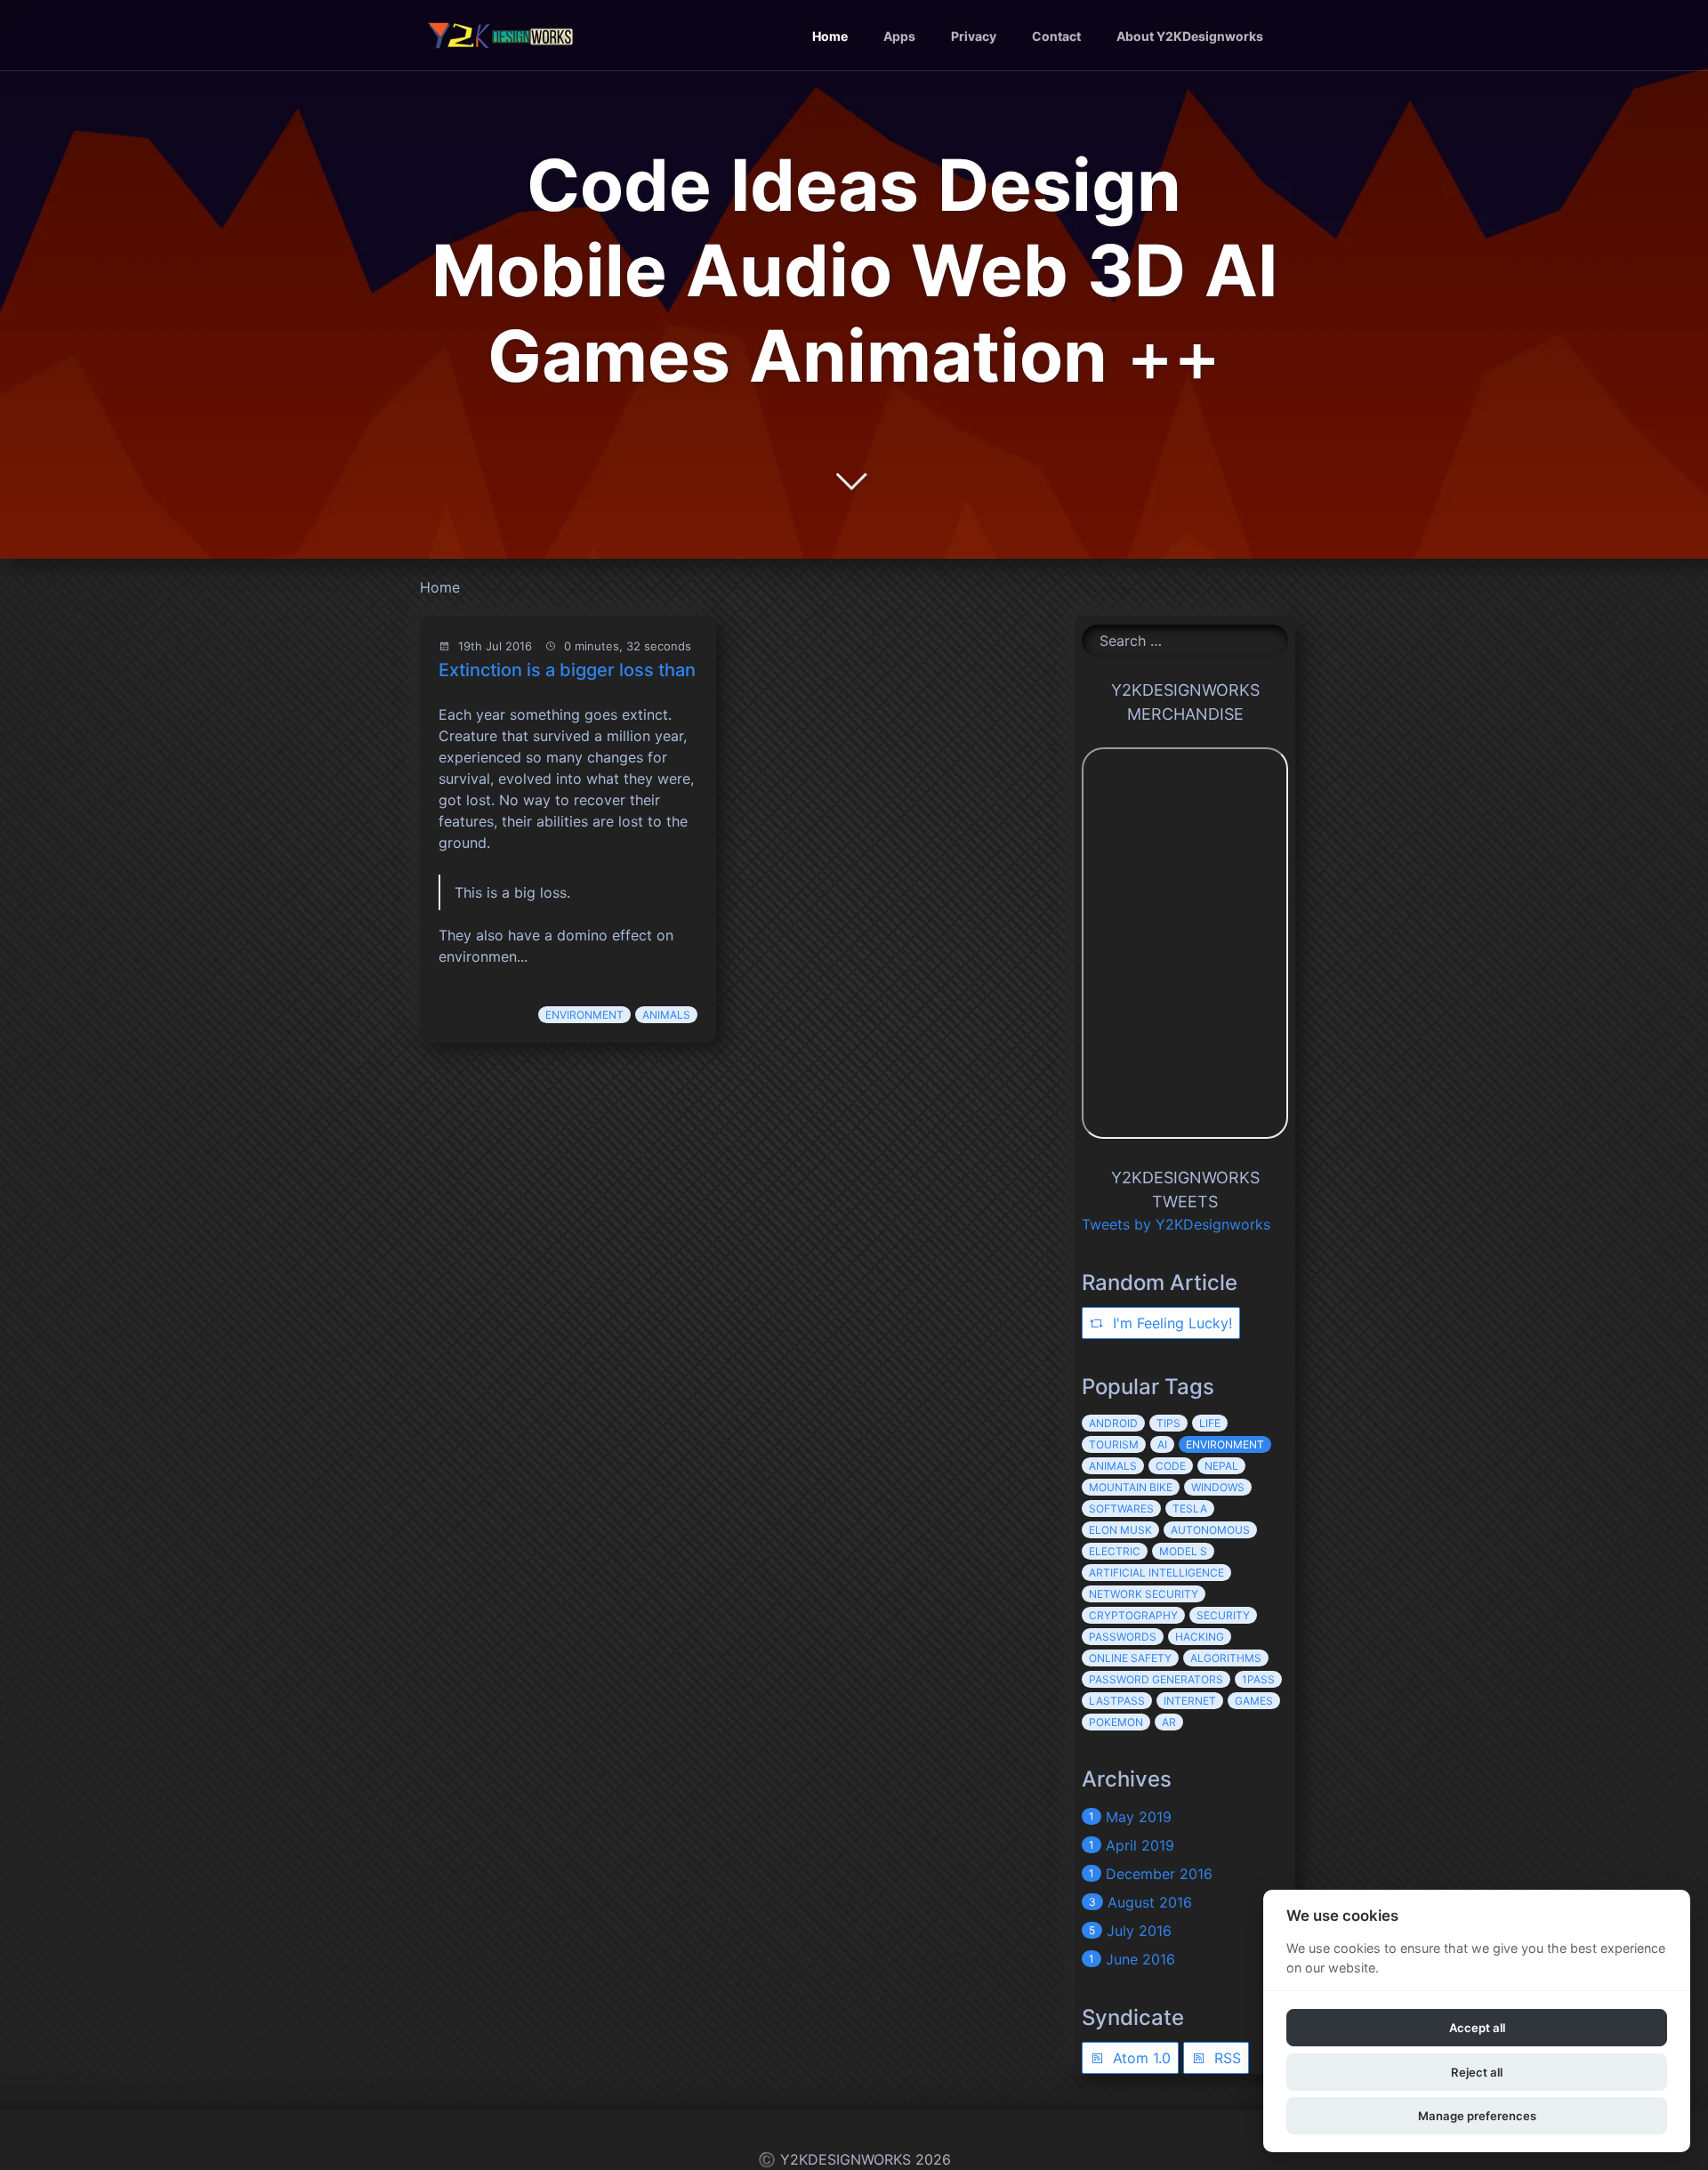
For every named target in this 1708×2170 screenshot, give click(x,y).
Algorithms (1226, 1658)
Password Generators (1156, 1679)
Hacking (1200, 1637)
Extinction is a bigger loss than (567, 670)
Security (1223, 1615)
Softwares (1121, 1509)
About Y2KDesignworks (1190, 36)
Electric (1115, 1551)
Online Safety (1130, 1658)
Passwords (1123, 1637)
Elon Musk (1120, 1530)
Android (1113, 1423)
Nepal (1221, 1466)
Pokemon (1116, 1722)
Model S (1183, 1551)
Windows (1218, 1487)
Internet (1190, 1701)
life (1210, 1423)
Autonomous (1210, 1530)
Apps (899, 36)
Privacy (974, 36)
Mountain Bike (1131, 1487)
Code (1171, 1466)
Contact (1056, 36)
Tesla (1190, 1509)
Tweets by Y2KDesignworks (1176, 1224)
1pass (1258, 1679)
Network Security (1144, 1594)
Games (1254, 1701)
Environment (584, 1015)
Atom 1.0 (1140, 2058)
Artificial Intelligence (1156, 1573)
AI (1162, 1444)
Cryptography (1133, 1615)
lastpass (1117, 1701)
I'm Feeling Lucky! (1170, 1323)
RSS (1225, 2058)
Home (830, 36)
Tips (1168, 1423)
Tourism (1114, 1444)
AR (1169, 1722)
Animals (666, 1015)
